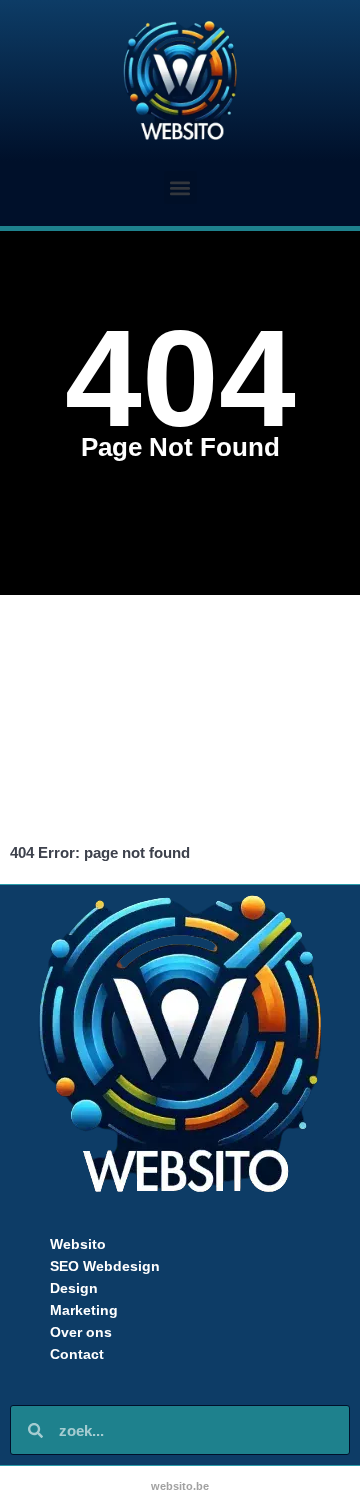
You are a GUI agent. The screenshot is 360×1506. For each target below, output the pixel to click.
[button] (180, 187)
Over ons (81, 1332)
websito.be (180, 1486)
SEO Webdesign (105, 1266)
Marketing (84, 1310)
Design (74, 1288)
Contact (77, 1354)
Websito (78, 1244)
